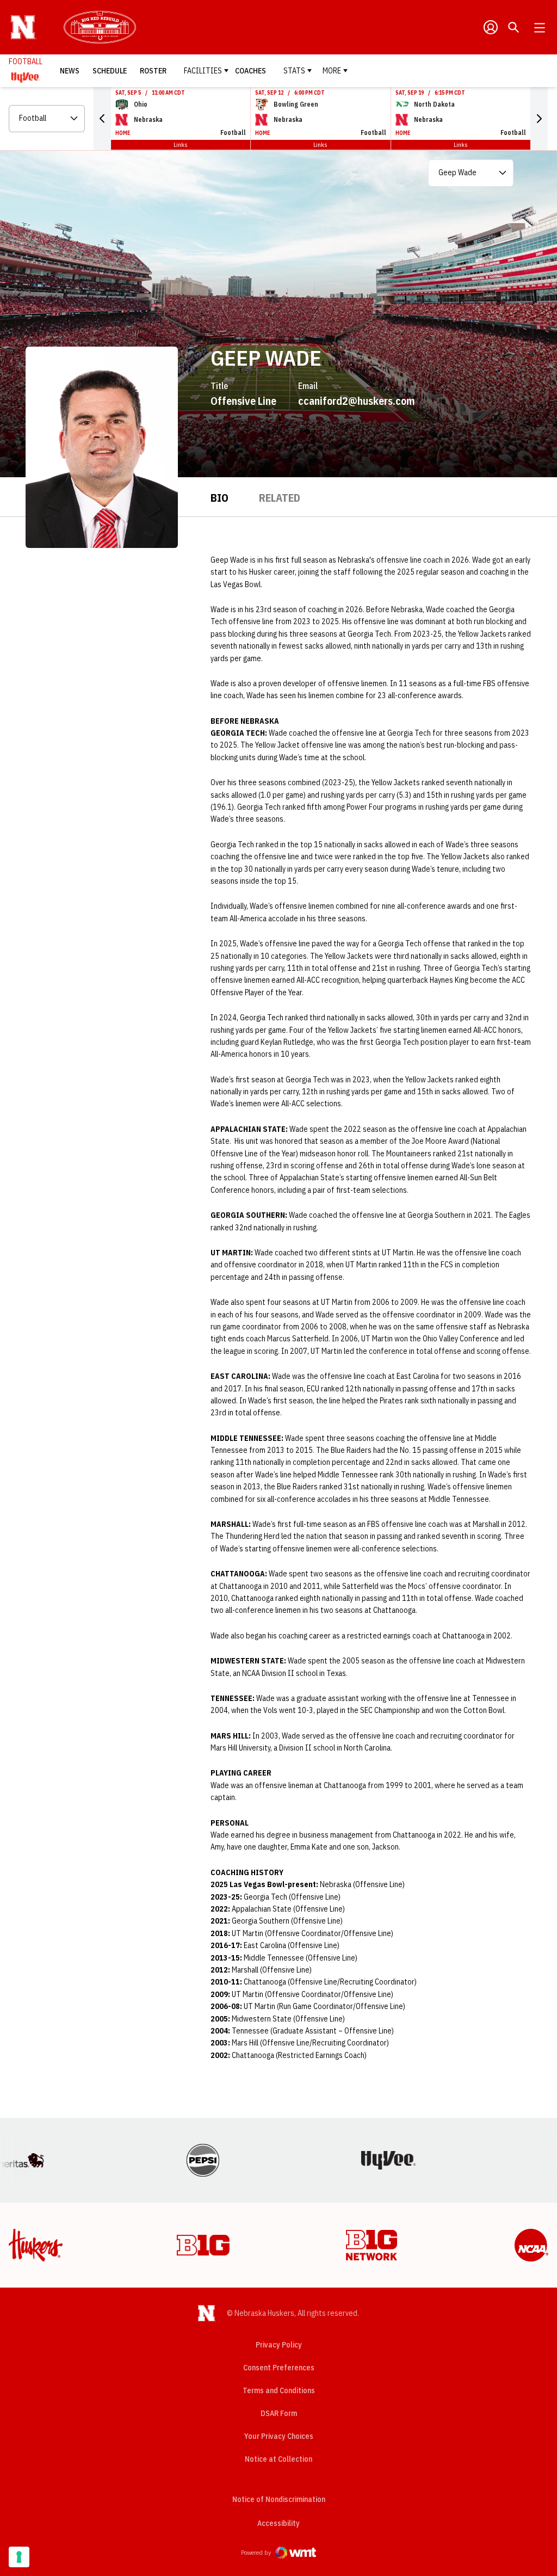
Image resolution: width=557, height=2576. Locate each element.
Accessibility (278, 2523)
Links (181, 144)
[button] (102, 119)
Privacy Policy (279, 2345)
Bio (219, 498)
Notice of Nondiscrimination (279, 2499)
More (332, 71)
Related (280, 498)
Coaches (250, 71)
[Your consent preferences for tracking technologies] (19, 2557)
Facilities (203, 71)
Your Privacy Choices (279, 2436)
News (70, 71)
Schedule (110, 71)
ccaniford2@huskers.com (357, 401)
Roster (153, 71)
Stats (294, 71)
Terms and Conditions (279, 2390)
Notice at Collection (278, 2459)
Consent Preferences (279, 2368)
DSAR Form (279, 2413)
